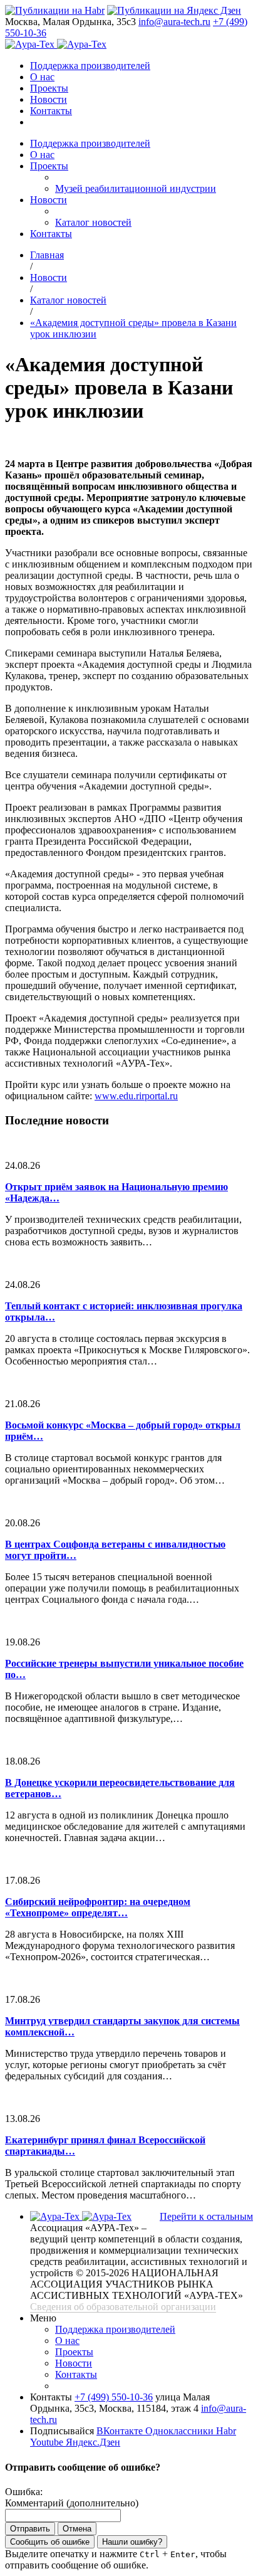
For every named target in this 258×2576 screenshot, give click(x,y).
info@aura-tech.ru (174, 22)
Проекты (49, 88)
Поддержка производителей (90, 66)
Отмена (77, 2529)
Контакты (51, 111)
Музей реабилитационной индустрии (136, 188)
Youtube (48, 2442)
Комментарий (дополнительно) (72, 2503)
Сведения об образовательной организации (123, 2307)
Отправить (30, 2529)
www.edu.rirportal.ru (136, 1096)
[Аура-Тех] (31, 44)
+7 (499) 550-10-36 (114, 2397)
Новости (49, 99)
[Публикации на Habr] (55, 10)
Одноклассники (181, 2431)
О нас (42, 77)
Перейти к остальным (206, 2216)
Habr (226, 2431)
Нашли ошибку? (132, 2542)
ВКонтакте (121, 2431)
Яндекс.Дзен (93, 2442)
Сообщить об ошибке (50, 2542)
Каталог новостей (93, 222)
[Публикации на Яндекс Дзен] (174, 10)
